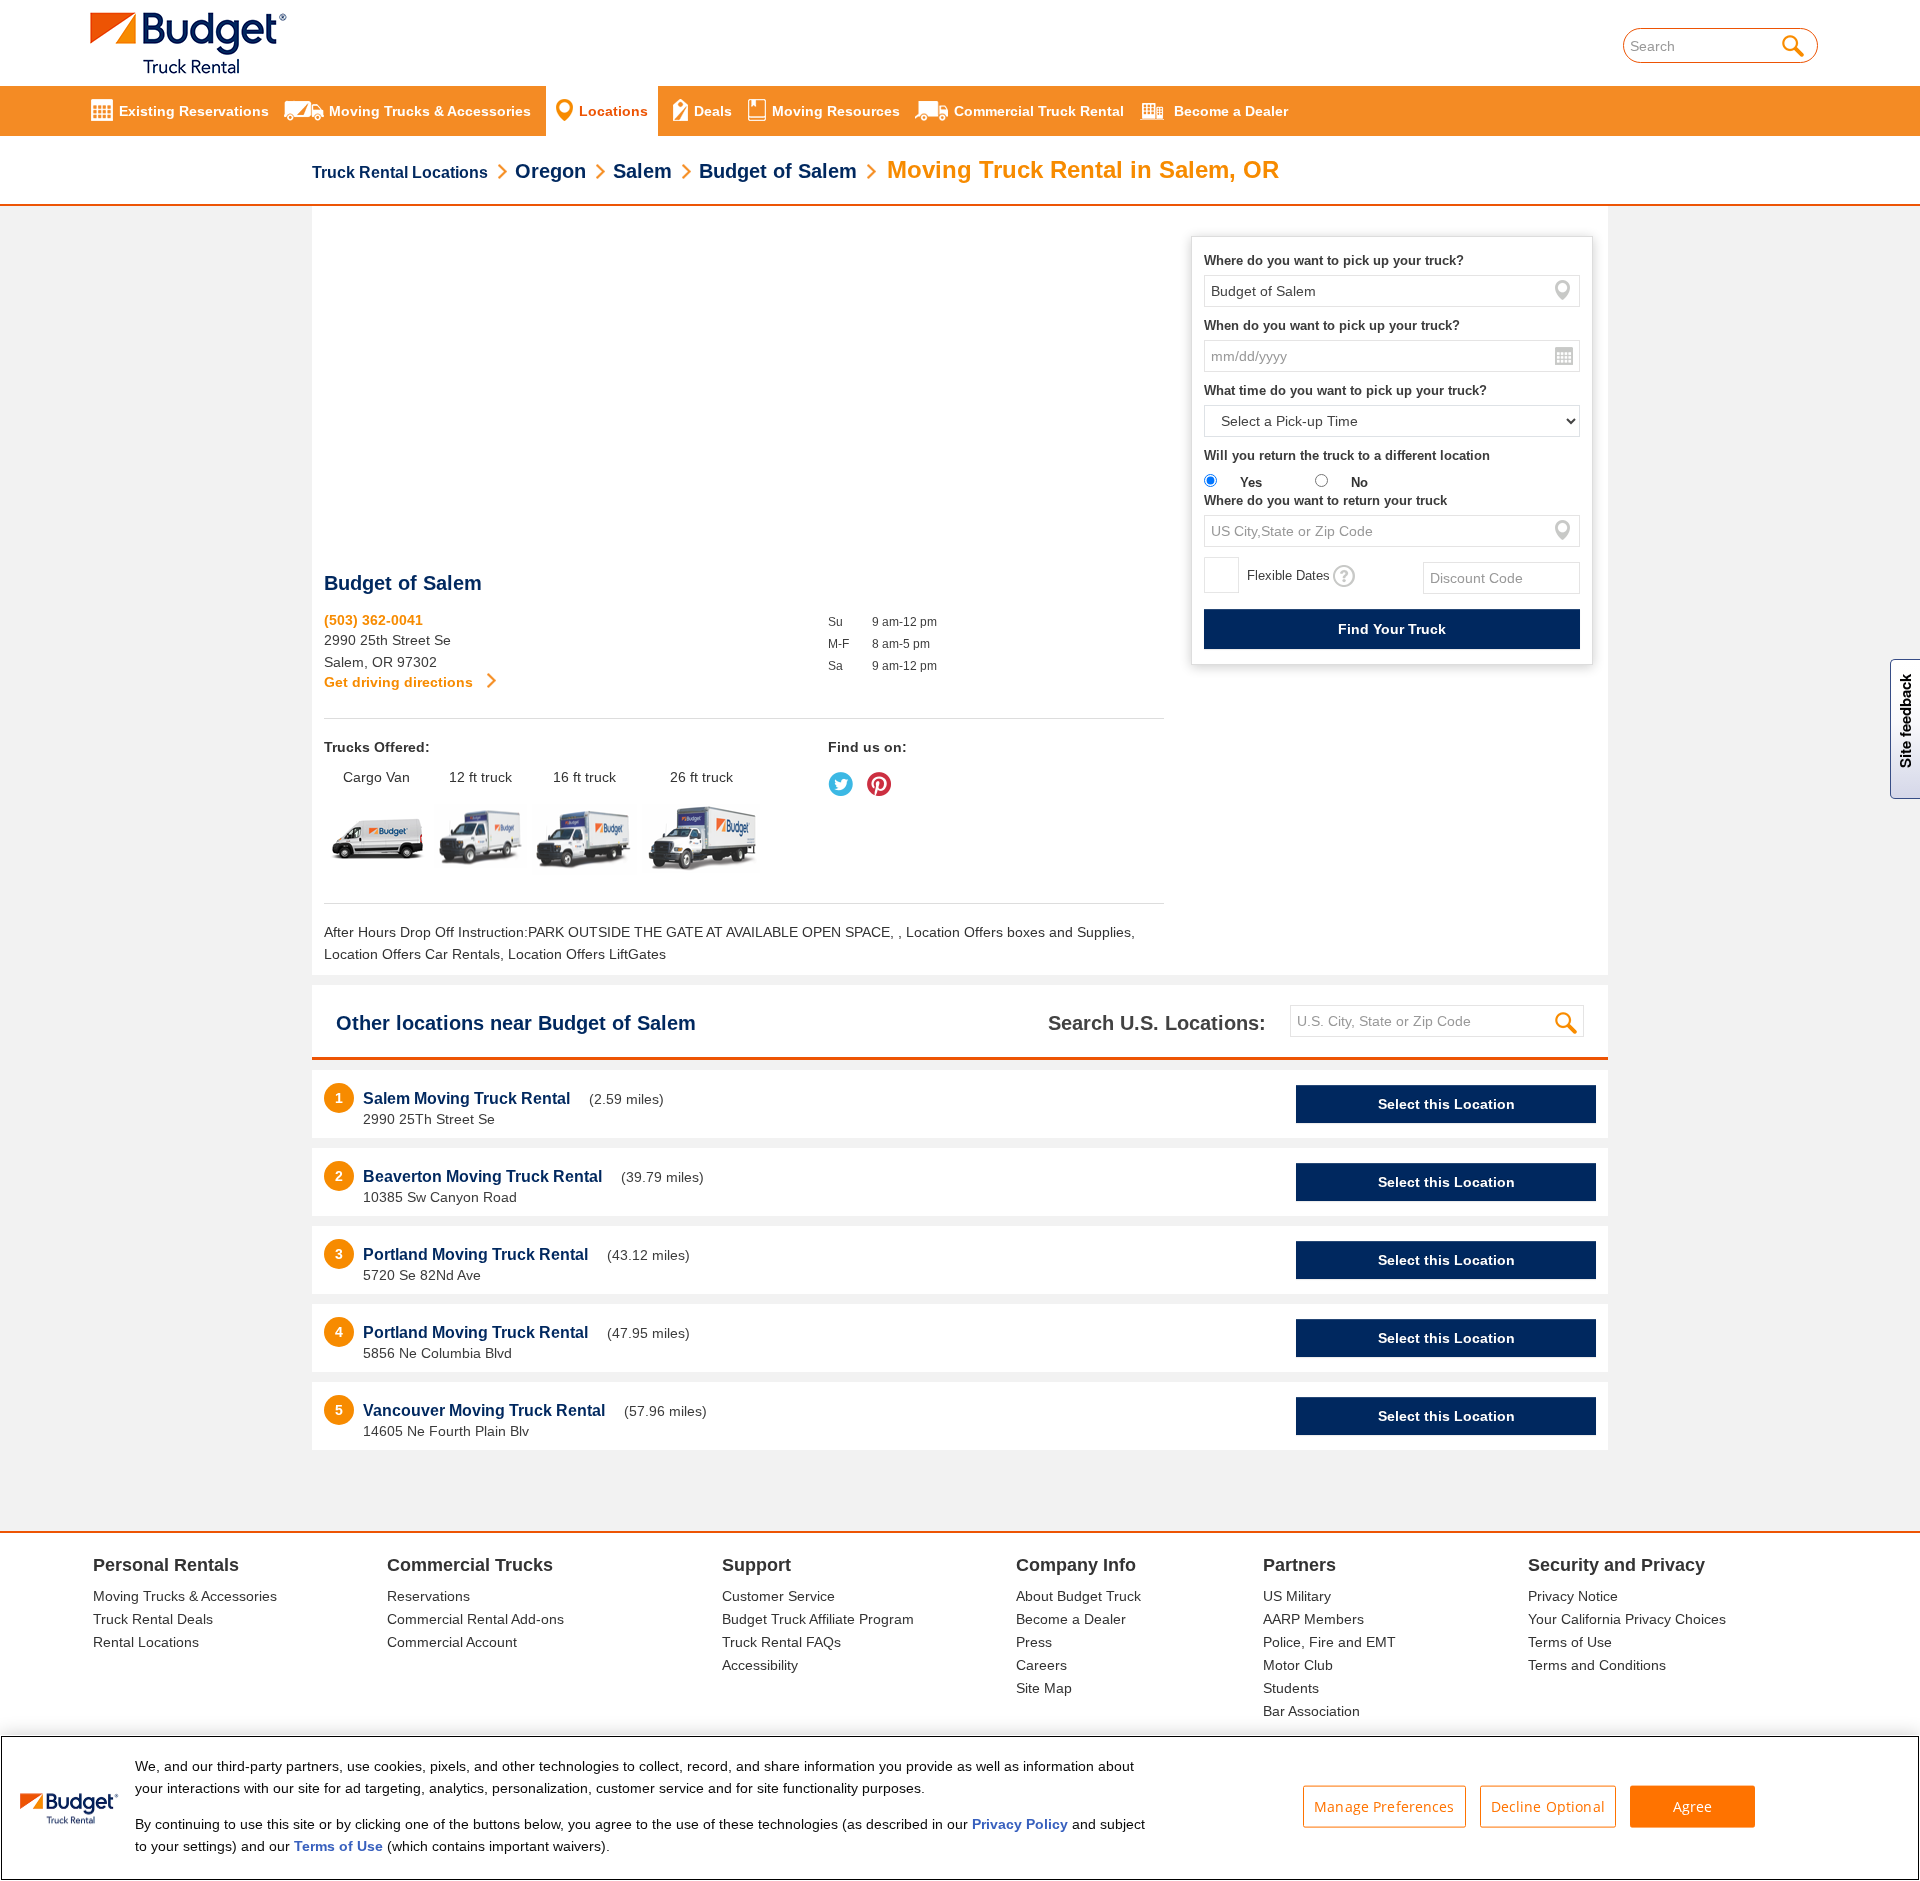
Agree (1693, 1806)
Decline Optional (1548, 1806)
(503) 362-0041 (373, 620)
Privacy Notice (1573, 1596)
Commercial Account (452, 1642)
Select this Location (1446, 1104)
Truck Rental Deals (153, 1619)
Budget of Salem (778, 171)
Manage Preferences (1384, 1806)
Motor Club (1298, 1665)
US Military (1297, 1596)
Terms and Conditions (1597, 1665)
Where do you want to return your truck (1325, 500)
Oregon (550, 171)
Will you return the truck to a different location (1347, 455)
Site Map (1044, 1688)
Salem (642, 171)
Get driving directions (400, 682)
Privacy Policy (1020, 1824)
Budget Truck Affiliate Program (818, 1619)
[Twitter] (845, 777)
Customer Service (778, 1596)
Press (1034, 1642)
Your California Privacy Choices (1627, 1619)
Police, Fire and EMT (1329, 1642)
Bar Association (1311, 1711)
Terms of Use (1570, 1642)
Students (1291, 1688)
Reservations (428, 1596)
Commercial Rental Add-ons (475, 1619)
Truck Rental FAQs (781, 1642)
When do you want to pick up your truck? (1332, 325)
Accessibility (760, 1665)
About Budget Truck (1078, 1596)
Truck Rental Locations (400, 172)
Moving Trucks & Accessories (185, 1596)
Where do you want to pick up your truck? (1334, 260)
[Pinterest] (883, 777)
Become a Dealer (1071, 1619)
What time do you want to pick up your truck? (1345, 390)
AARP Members (1313, 1619)
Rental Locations (146, 1642)
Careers (1041, 1665)
